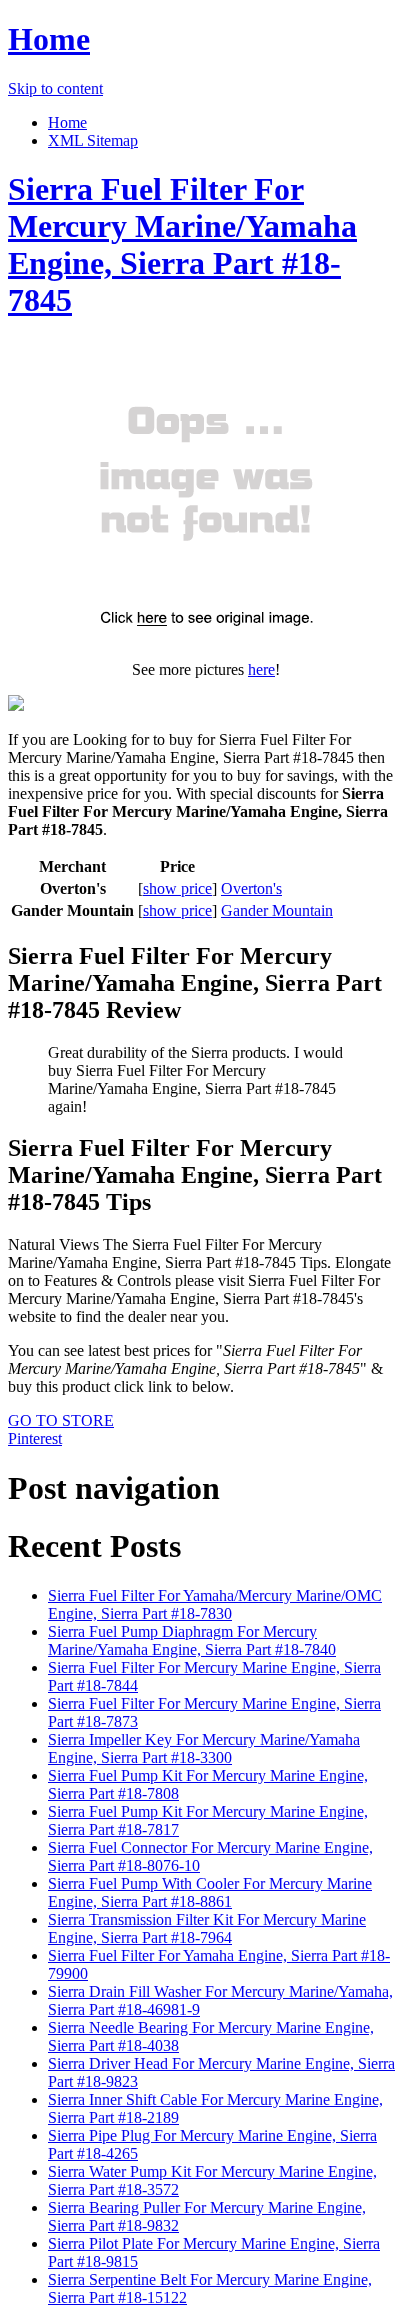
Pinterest (35, 1438)
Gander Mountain (277, 910)
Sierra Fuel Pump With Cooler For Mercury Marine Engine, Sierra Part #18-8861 (210, 1892)
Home (49, 39)
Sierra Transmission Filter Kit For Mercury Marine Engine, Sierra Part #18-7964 (207, 1928)
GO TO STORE (61, 1420)
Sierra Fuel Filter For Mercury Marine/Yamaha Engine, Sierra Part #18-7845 (182, 244)
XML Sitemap (93, 140)
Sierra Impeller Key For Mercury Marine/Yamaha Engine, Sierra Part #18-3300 (204, 1748)
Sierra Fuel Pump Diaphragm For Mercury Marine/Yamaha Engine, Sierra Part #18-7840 (192, 1640)
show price (177, 888)
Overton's (251, 888)
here (261, 669)
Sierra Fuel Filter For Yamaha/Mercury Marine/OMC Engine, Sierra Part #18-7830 (215, 1604)
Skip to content (55, 88)
